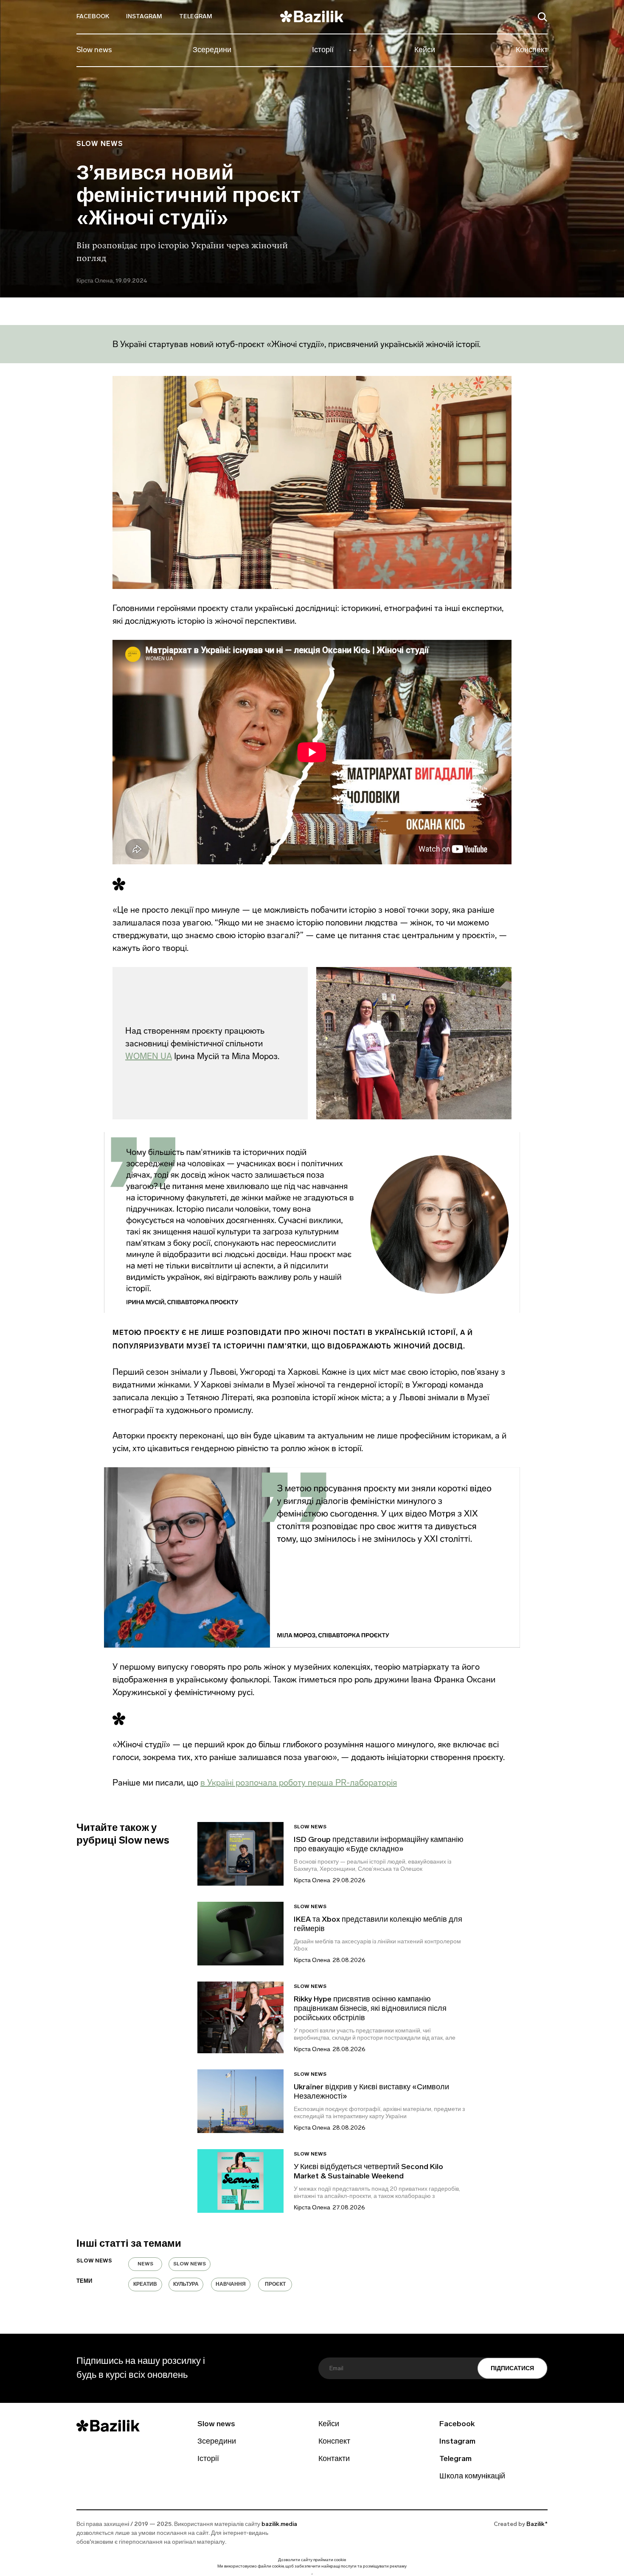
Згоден (312, 2574)
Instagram (144, 17)
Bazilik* (537, 2524)
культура (186, 2284)
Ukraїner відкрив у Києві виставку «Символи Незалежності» (371, 2092)
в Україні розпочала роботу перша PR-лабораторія (299, 1783)
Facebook (93, 17)
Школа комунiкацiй (472, 2477)
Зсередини (212, 50)
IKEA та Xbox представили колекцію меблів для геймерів (378, 1925)
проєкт (275, 2284)
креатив (145, 2284)
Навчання (231, 2284)
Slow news (94, 50)
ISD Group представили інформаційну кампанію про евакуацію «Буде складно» (379, 1845)
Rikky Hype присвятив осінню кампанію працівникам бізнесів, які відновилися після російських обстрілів (370, 2009)
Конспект (532, 50)
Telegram (196, 17)
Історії (323, 50)
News (145, 2264)
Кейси (425, 50)
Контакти (334, 2459)
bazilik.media (279, 2524)
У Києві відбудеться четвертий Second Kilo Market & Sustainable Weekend (368, 2172)
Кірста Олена (312, 1881)
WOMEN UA (149, 1056)
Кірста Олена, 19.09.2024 (112, 281)
